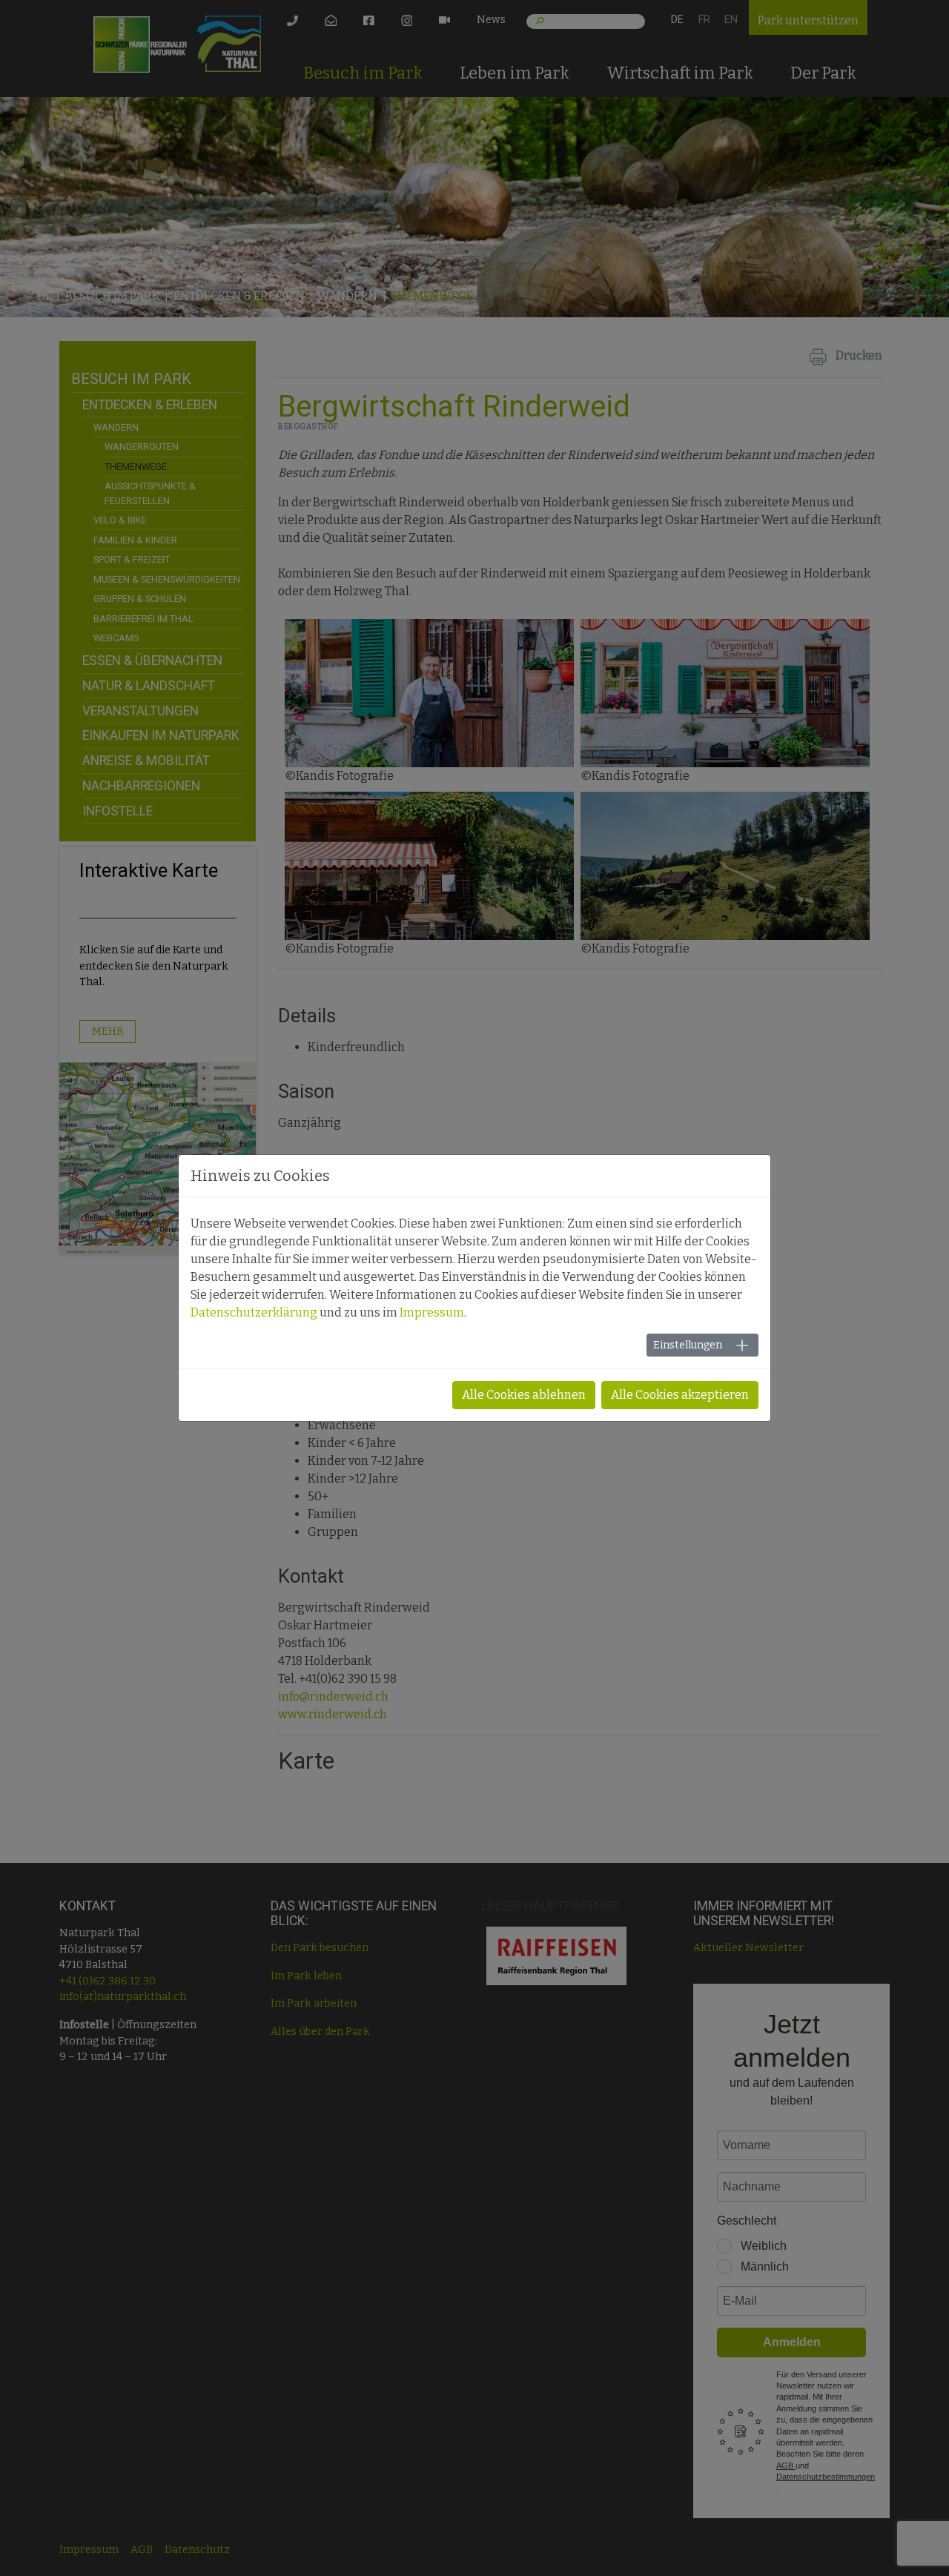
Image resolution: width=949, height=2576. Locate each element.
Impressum (432, 1312)
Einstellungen (688, 1345)
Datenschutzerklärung (254, 1312)
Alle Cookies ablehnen (524, 1395)
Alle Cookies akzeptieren (680, 1395)
